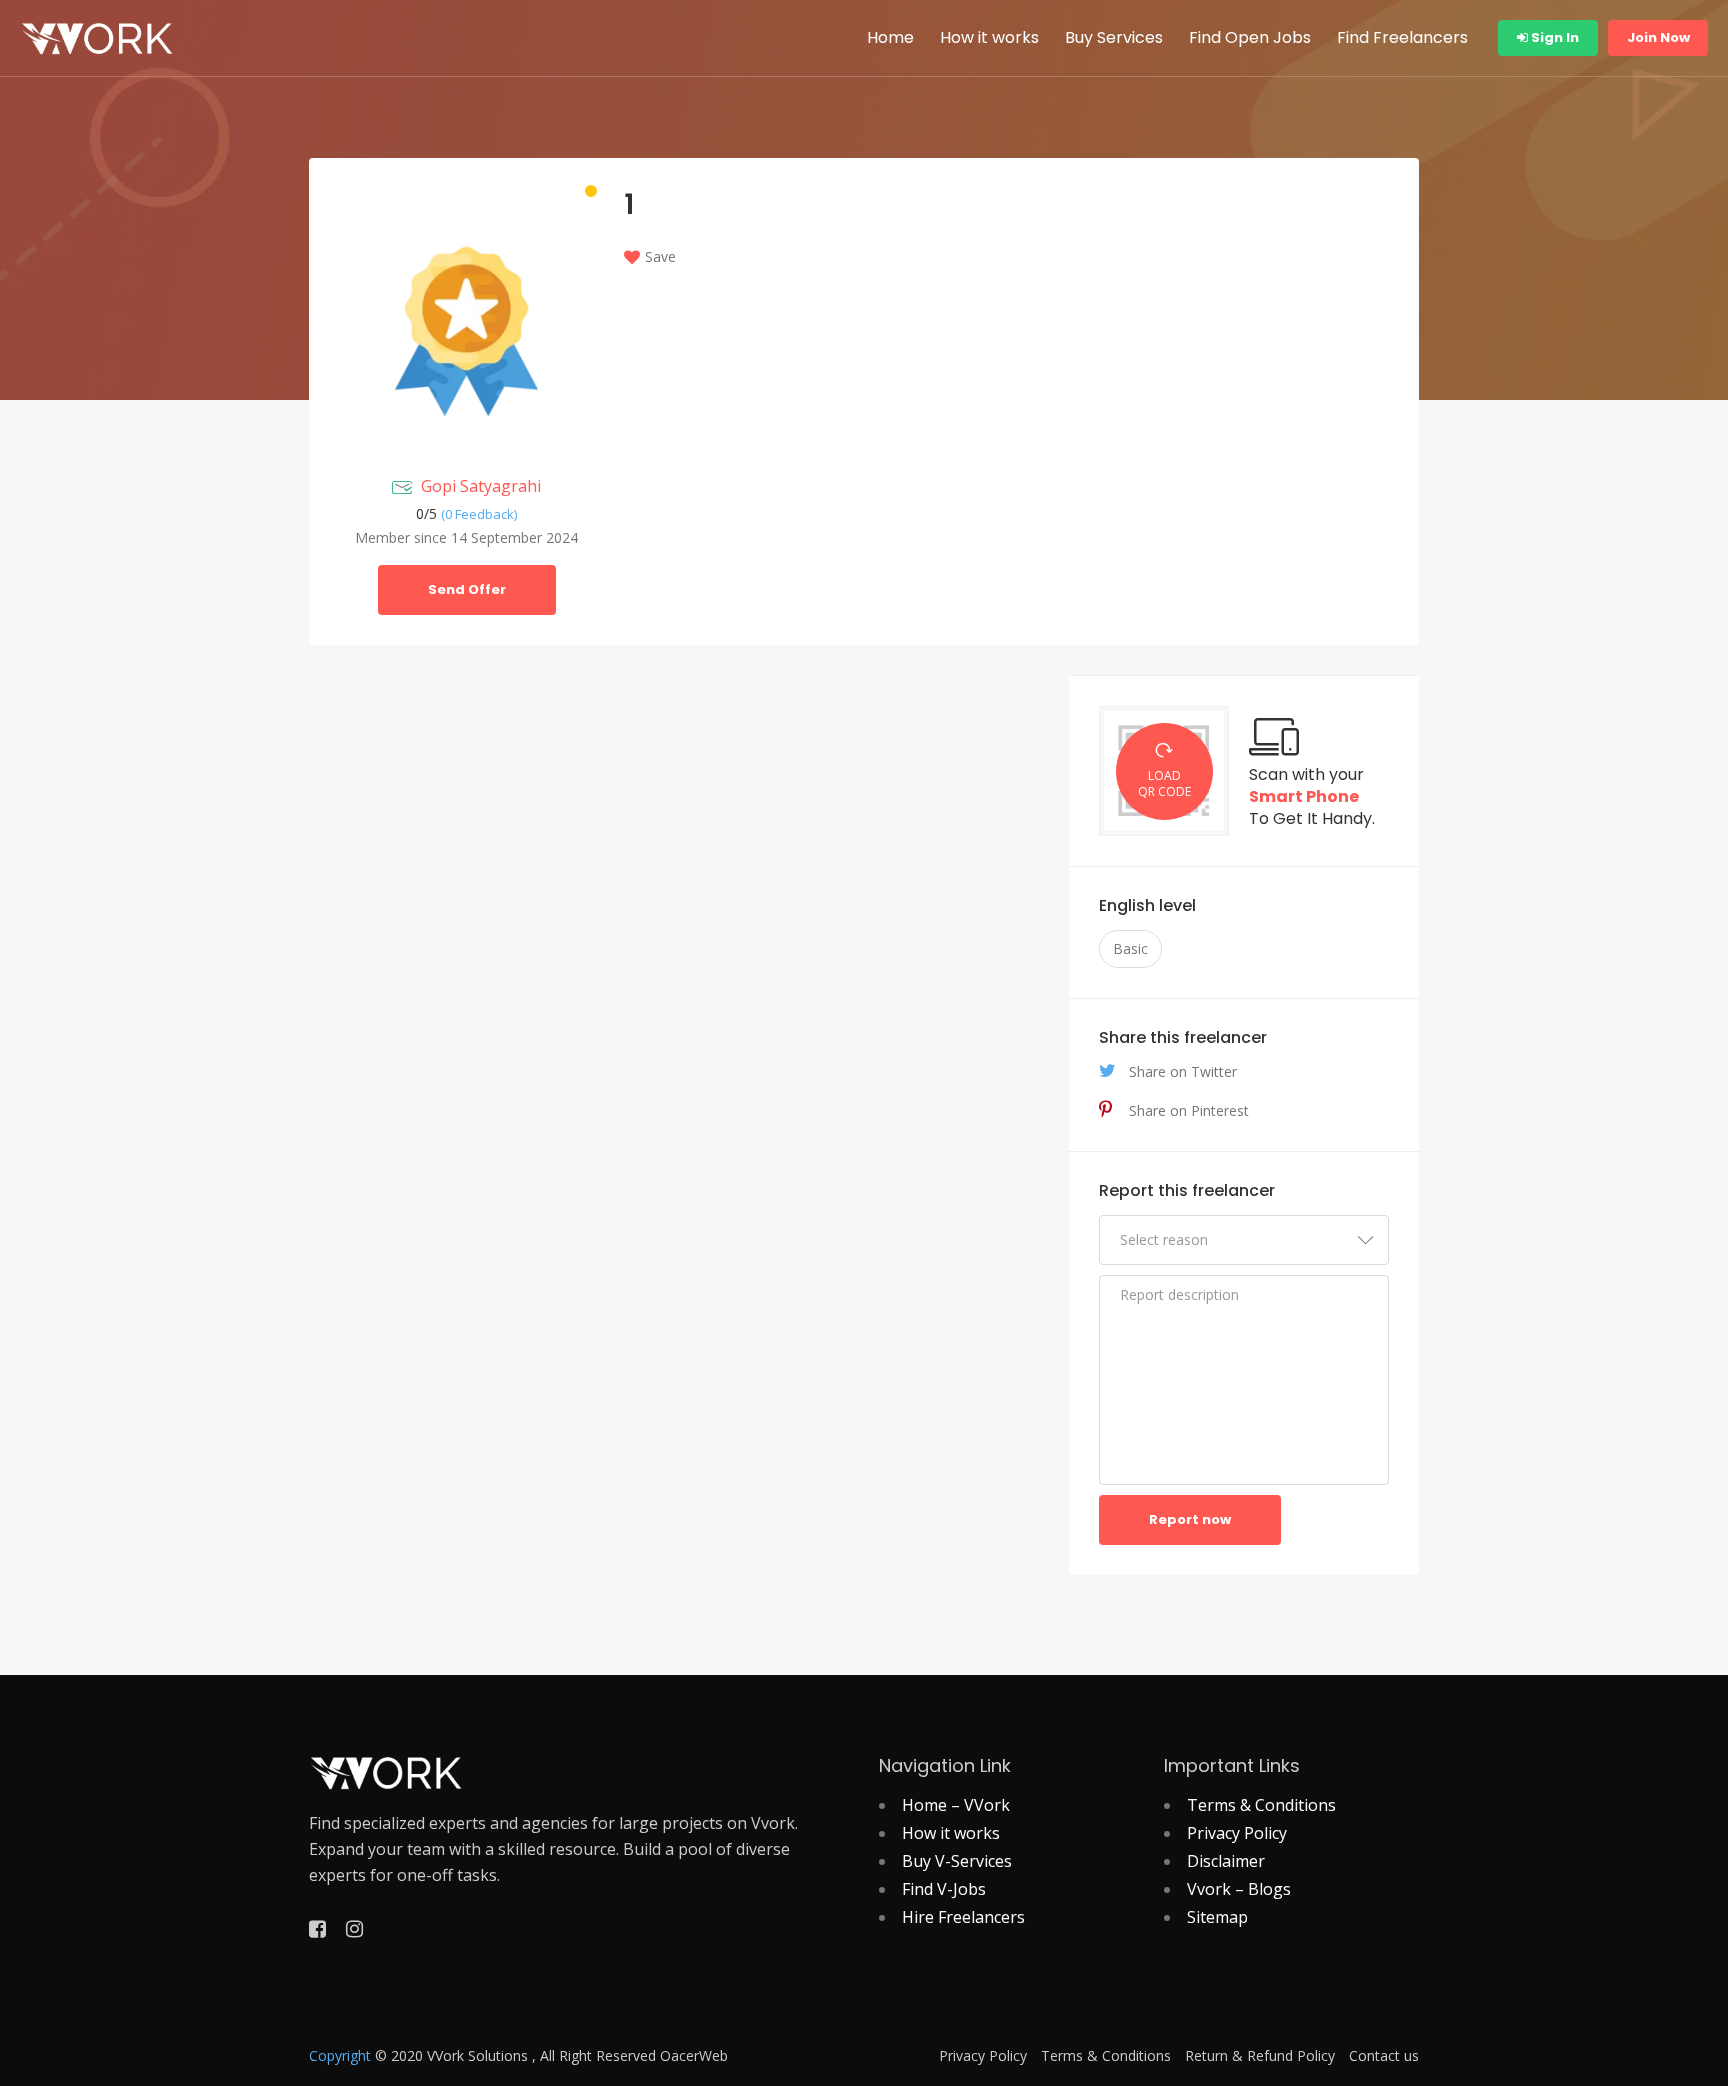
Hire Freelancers (963, 1917)
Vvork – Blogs (1239, 1889)
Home (890, 37)
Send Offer (467, 589)
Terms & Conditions (1261, 1805)
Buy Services (1114, 37)
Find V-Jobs (944, 1889)
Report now (1190, 1519)
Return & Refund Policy (1260, 2056)
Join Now (1658, 37)
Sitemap (1217, 1917)
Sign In (1553, 37)
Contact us (1384, 2056)
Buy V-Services (957, 1861)
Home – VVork (956, 1805)
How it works (989, 37)
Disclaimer (1226, 1861)
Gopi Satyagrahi (481, 486)
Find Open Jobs (1250, 37)
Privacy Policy (1237, 1833)
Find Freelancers (1402, 37)
